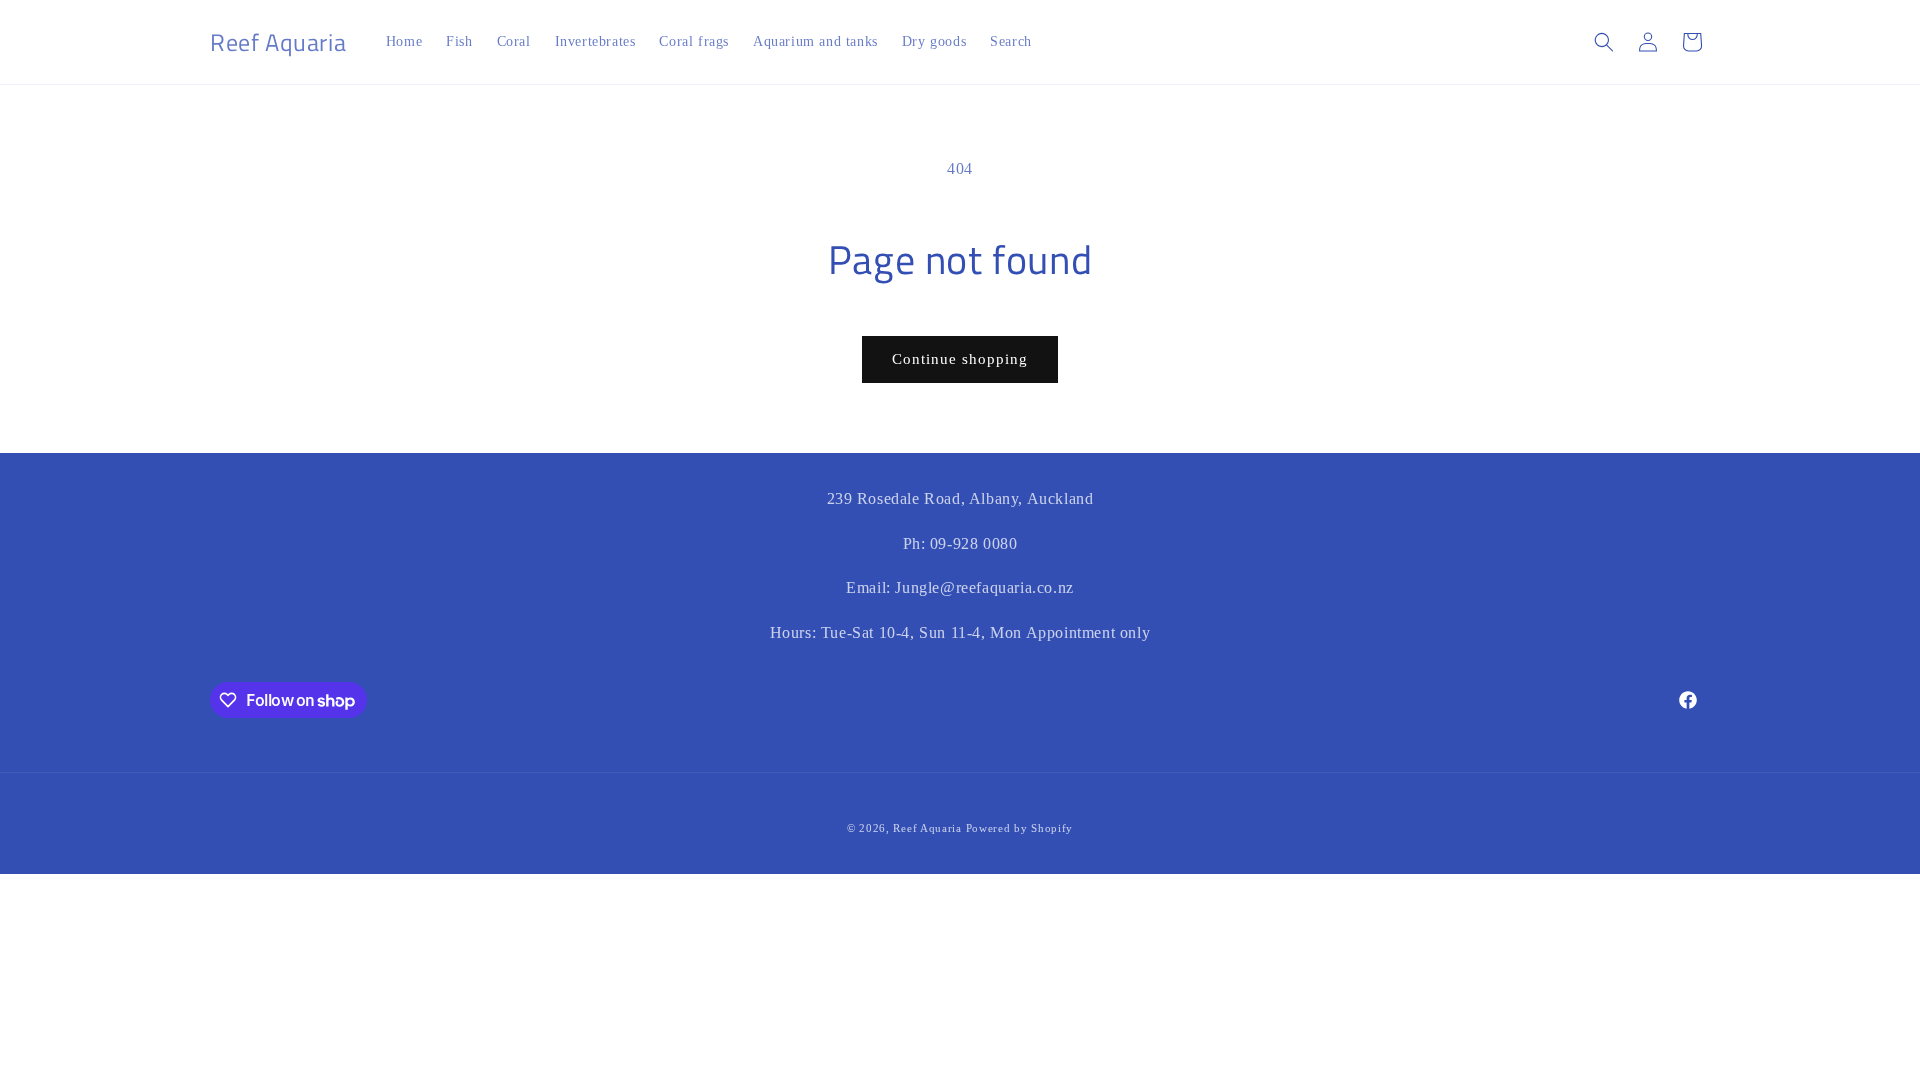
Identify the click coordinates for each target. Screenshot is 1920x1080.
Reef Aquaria (927, 828)
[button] (1604, 42)
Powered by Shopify (1020, 828)
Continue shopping (960, 359)
